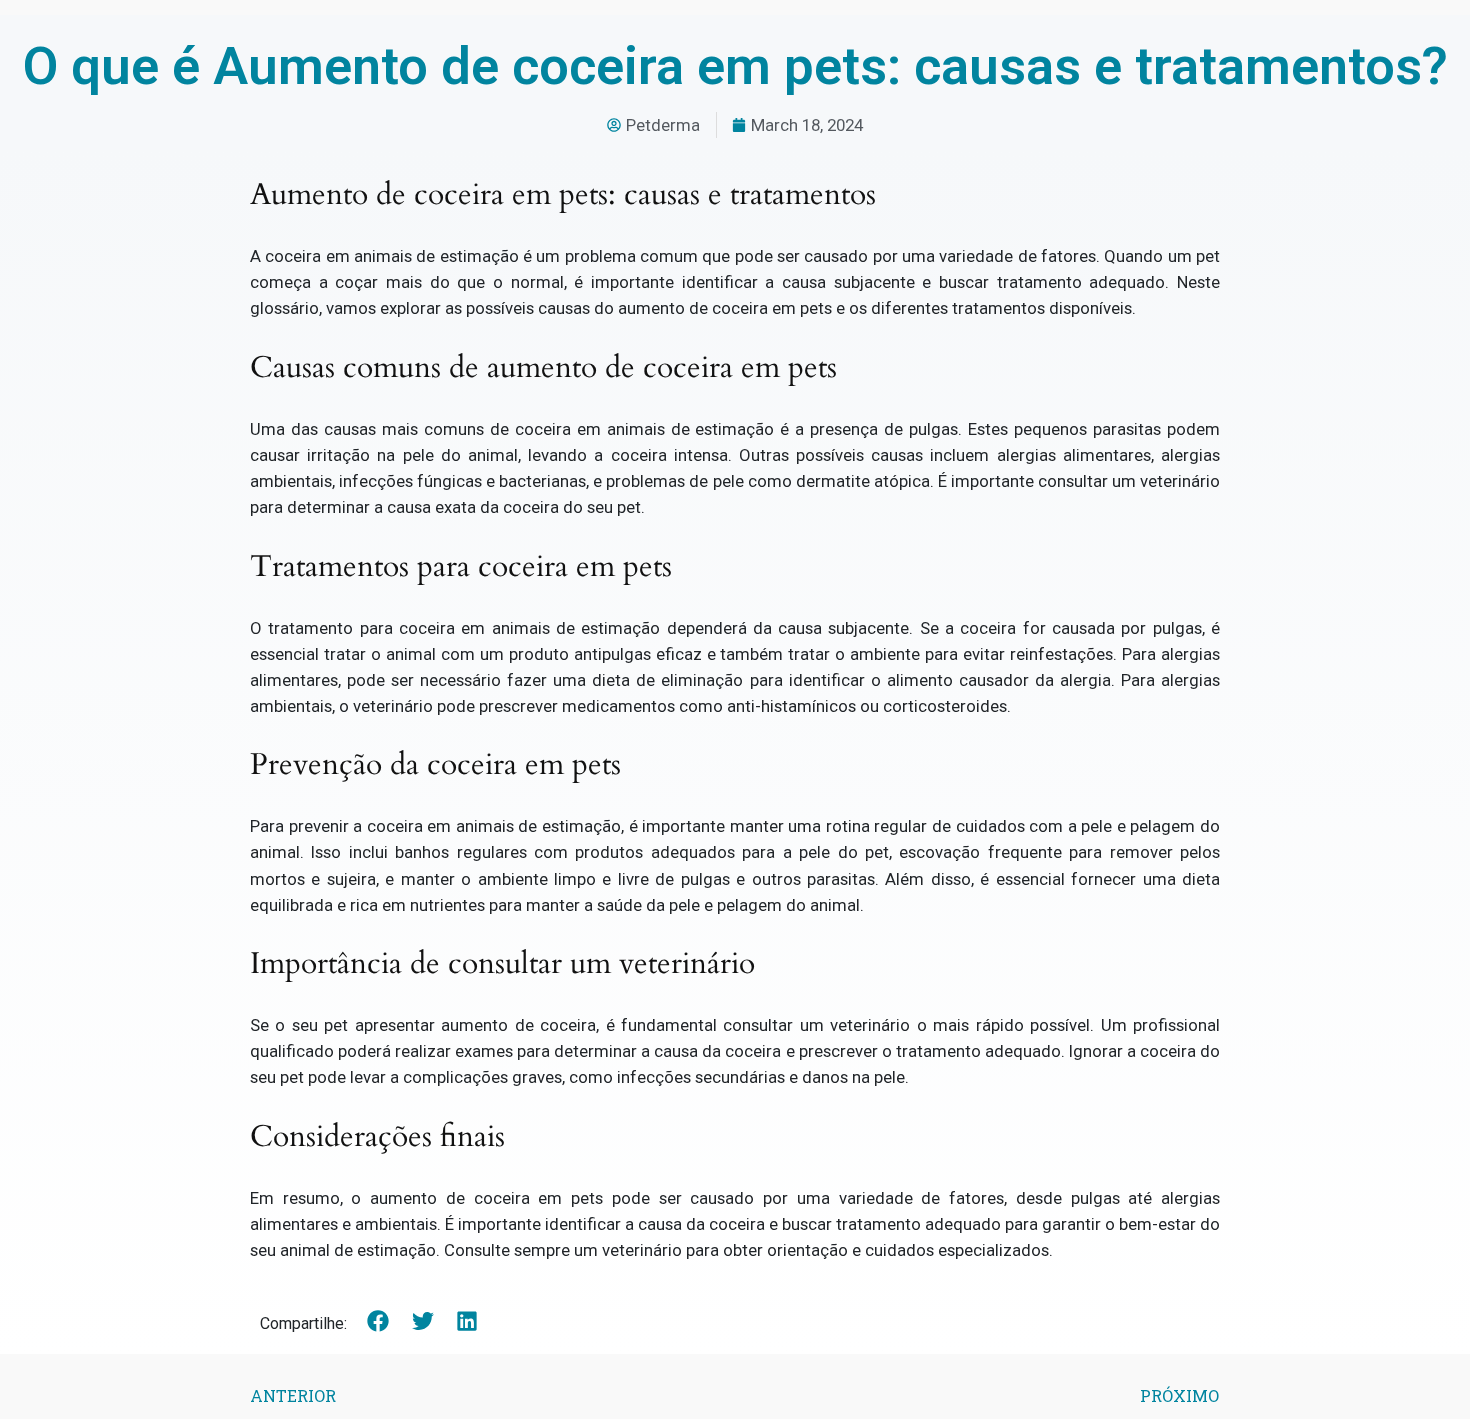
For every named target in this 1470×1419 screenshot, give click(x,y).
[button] (378, 1321)
